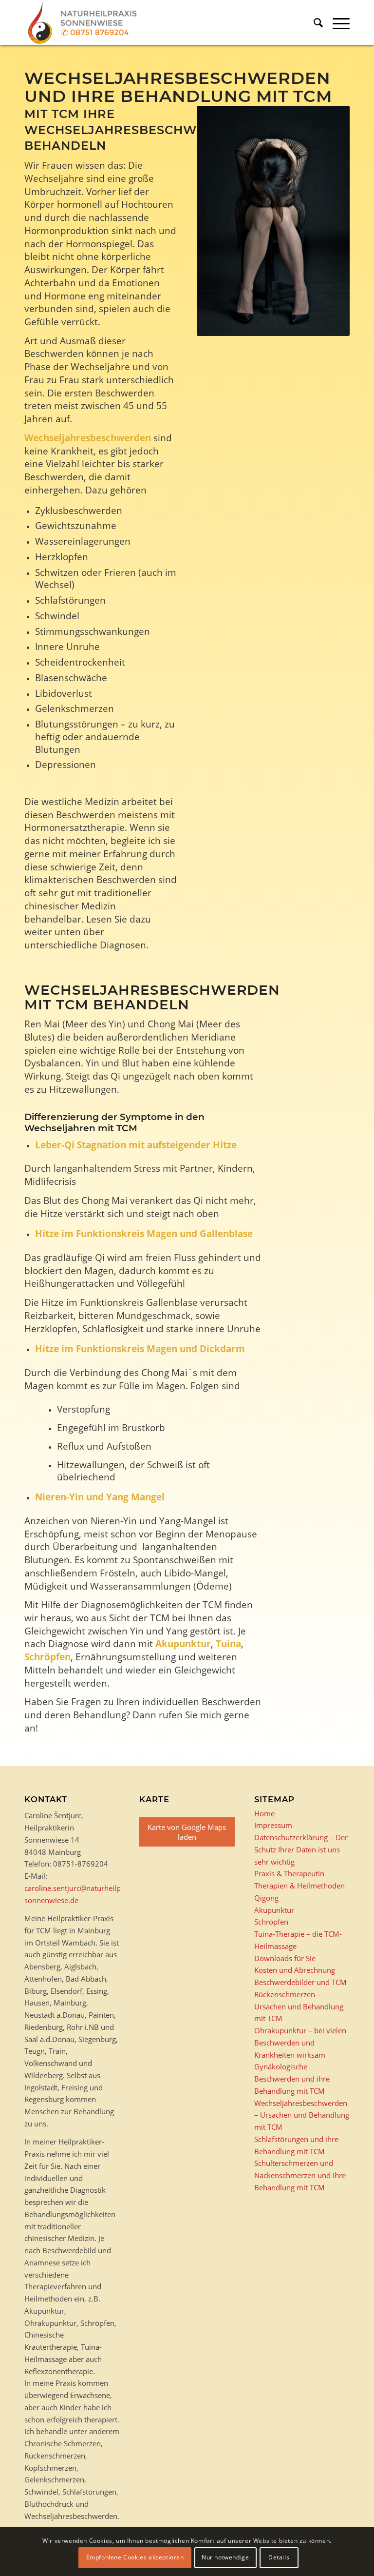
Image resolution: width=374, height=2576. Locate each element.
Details (279, 2557)
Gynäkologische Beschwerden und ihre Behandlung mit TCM (292, 2079)
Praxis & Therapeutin (289, 1873)
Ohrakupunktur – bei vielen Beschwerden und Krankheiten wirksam (300, 2043)
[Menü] (336, 22)
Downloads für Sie (285, 1958)
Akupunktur (183, 1643)
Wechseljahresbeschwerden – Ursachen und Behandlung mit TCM (302, 2115)
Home (264, 1813)
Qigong (266, 1898)
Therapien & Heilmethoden (299, 1886)
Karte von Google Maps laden (187, 1832)
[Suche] (313, 22)
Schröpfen (47, 1657)
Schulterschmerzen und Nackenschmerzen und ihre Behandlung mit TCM (300, 2175)
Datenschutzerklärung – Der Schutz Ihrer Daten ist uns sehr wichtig (301, 1849)
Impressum (273, 1825)
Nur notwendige (225, 2557)
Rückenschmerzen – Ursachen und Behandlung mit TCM (299, 2006)
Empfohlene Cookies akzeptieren (135, 2557)
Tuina (228, 1643)
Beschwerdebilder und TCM (300, 1982)
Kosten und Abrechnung (295, 1970)
